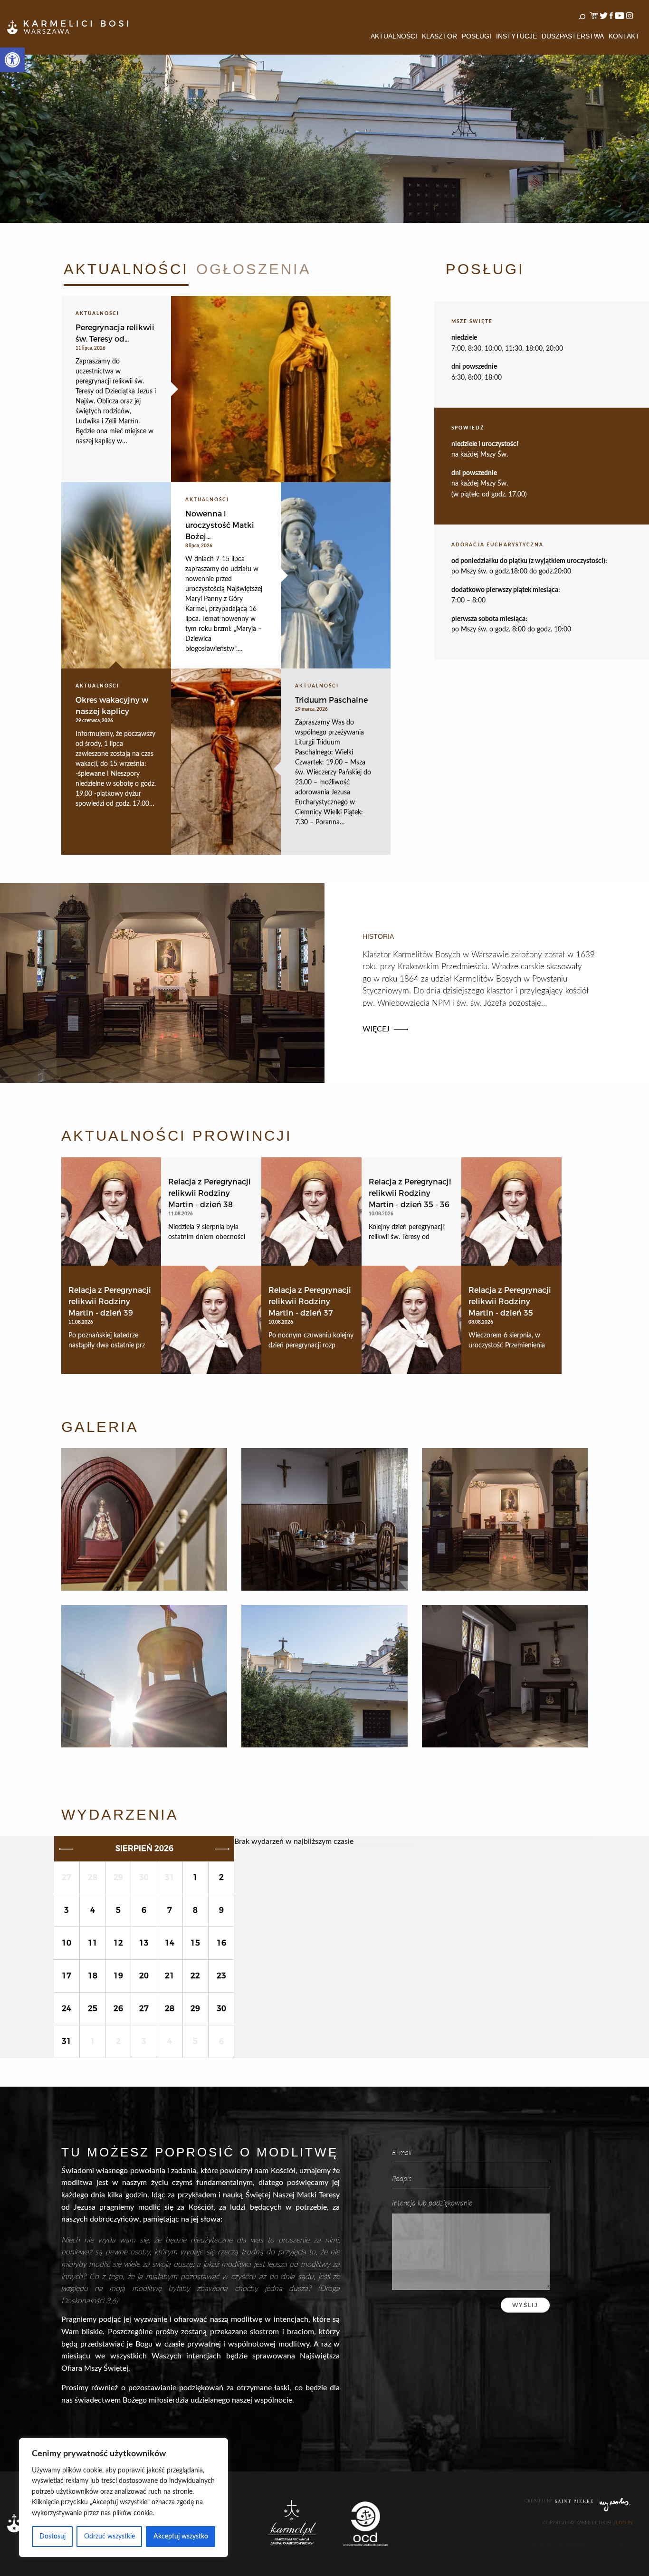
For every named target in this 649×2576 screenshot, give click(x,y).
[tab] (126, 272)
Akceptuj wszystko (181, 2537)
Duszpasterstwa (573, 36)
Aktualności (394, 36)
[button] (12, 60)
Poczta (618, 2544)
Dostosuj (52, 2537)
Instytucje (516, 36)
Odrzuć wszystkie (110, 2537)
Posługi (477, 36)
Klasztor (439, 36)
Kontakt (624, 36)
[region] (124, 2498)
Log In (624, 2523)
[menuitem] (394, 36)
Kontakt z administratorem (567, 2544)
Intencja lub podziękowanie (432, 2202)
